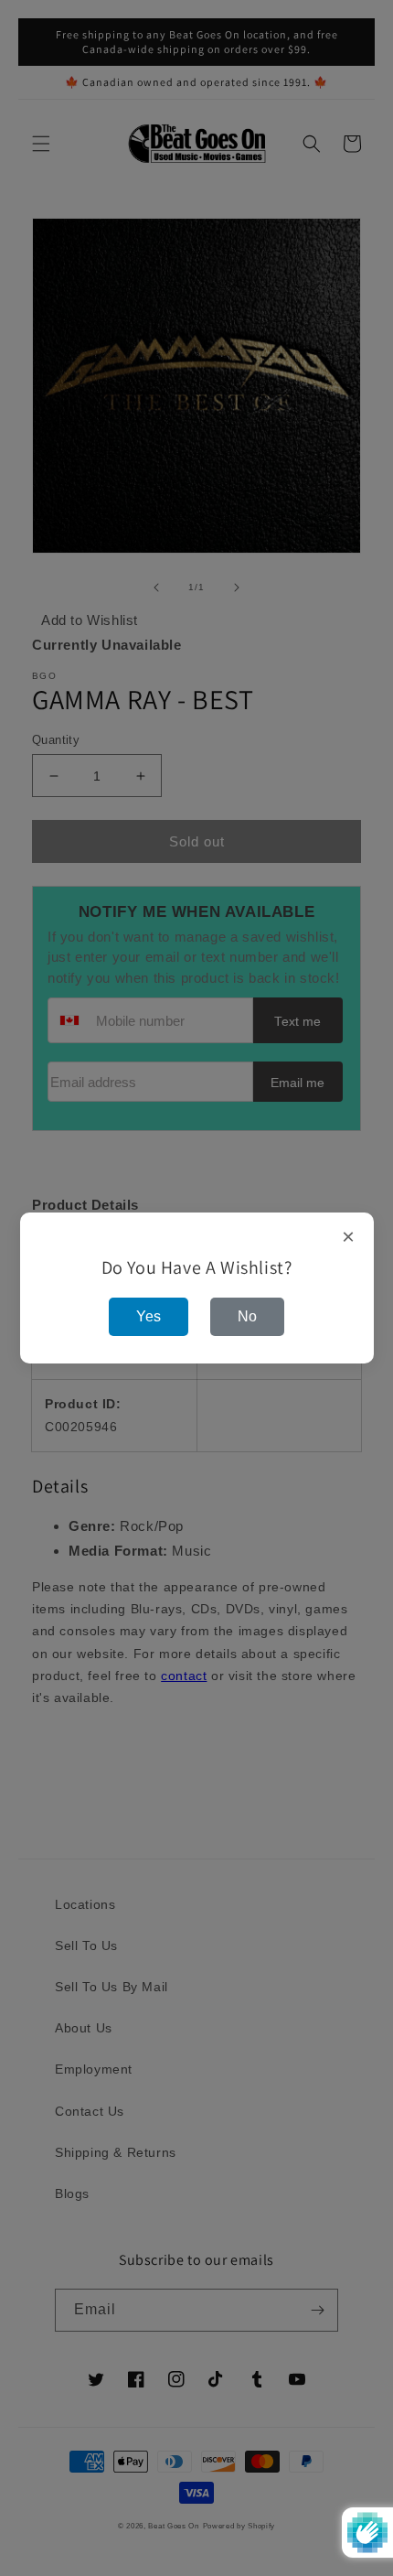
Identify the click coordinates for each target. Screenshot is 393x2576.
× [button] (349, 1237)
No (247, 1316)
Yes (149, 1316)
